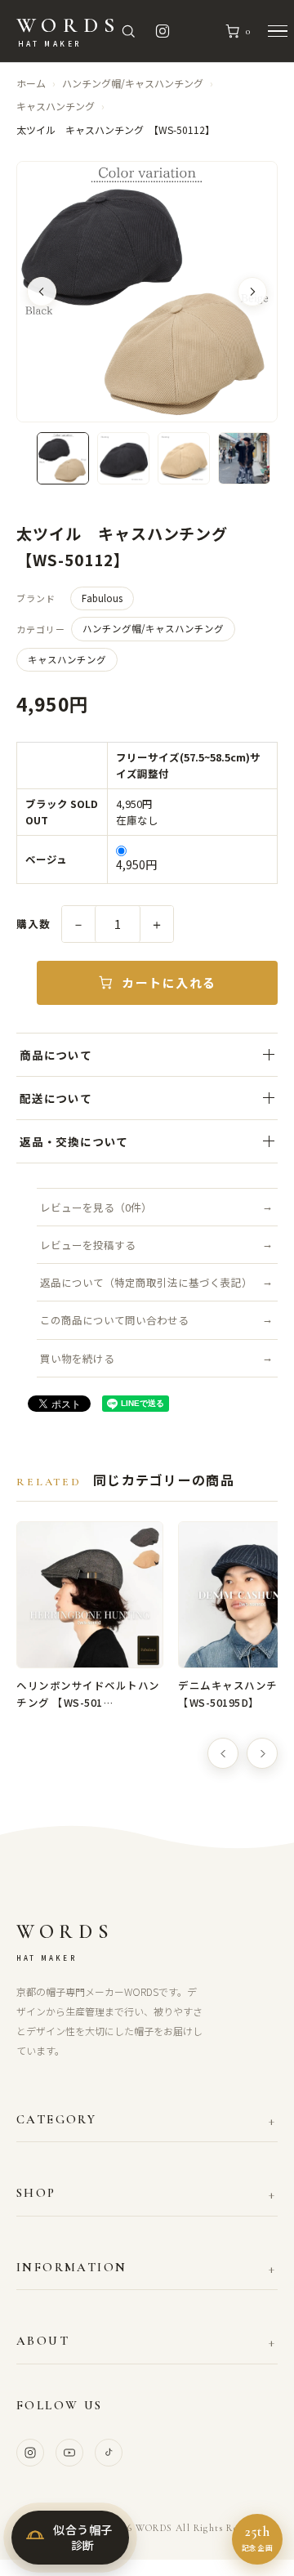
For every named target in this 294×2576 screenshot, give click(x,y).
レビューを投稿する (88, 1245)
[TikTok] (109, 2453)
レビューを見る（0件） (96, 1207)
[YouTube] (69, 2453)
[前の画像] (42, 292)
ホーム (31, 83)
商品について (56, 1055)
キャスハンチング (56, 106)
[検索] (128, 31)
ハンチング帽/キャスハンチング (133, 83)
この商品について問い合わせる (114, 1320)
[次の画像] (252, 292)
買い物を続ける (77, 1358)
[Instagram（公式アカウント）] (163, 31)
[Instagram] (30, 2453)
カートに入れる (169, 982)
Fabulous (102, 598)
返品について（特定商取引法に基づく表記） (146, 1282)
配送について (56, 1098)
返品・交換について (74, 1141)
